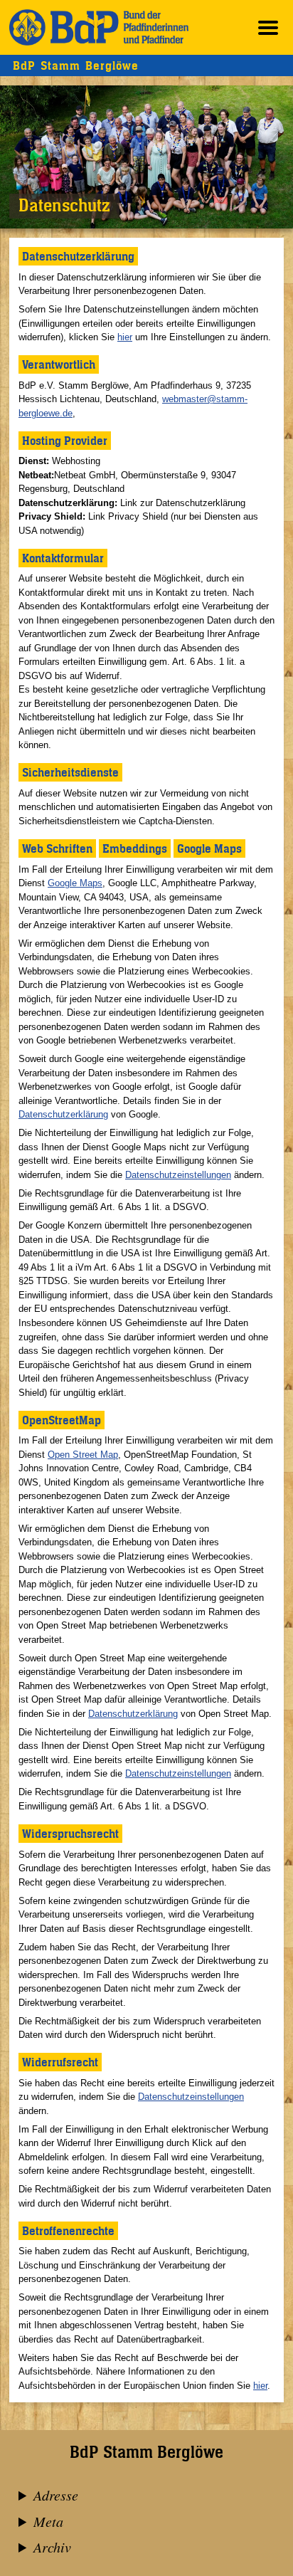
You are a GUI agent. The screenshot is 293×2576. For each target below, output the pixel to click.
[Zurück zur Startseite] (99, 27)
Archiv (52, 2547)
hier (125, 337)
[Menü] (268, 27)
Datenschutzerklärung (63, 1114)
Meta (48, 2521)
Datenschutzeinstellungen (178, 1175)
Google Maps (75, 883)
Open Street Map (83, 1455)
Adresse (56, 2495)
